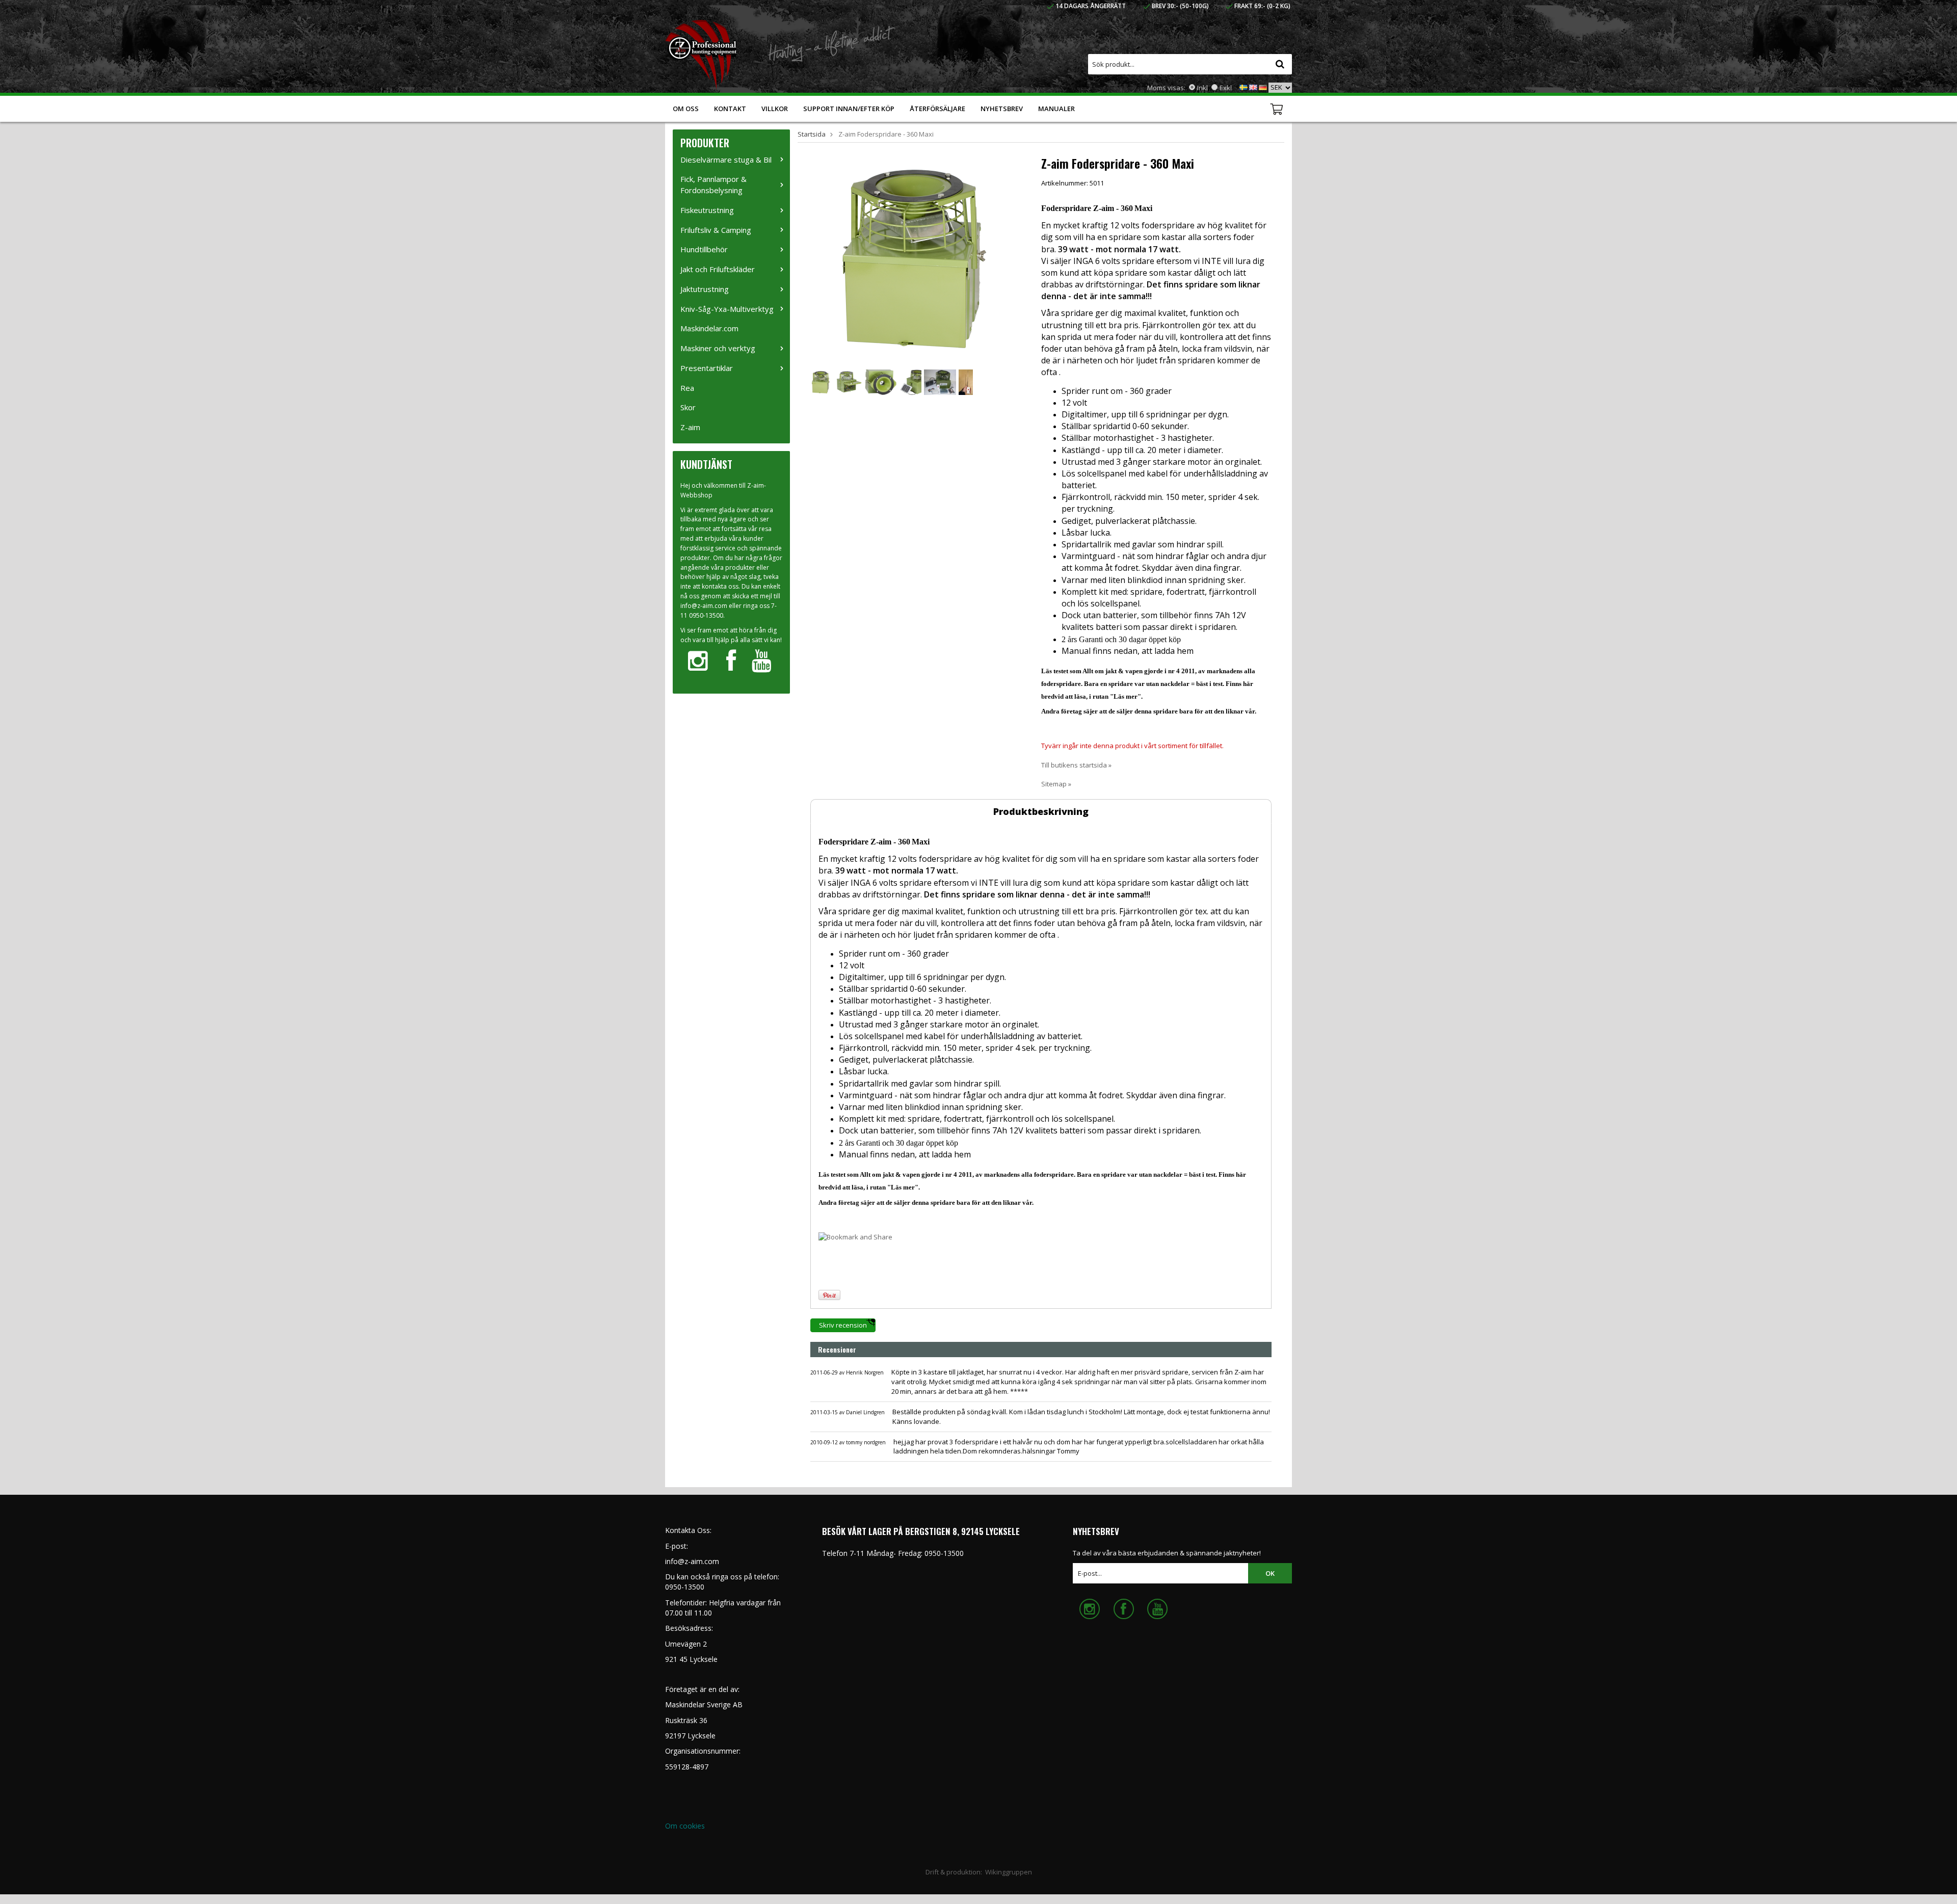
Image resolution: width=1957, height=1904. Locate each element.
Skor (688, 407)
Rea (687, 388)
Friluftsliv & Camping (716, 230)
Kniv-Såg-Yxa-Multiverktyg (727, 309)
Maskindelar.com (709, 328)
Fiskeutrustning (707, 210)
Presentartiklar (707, 368)
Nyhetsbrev (1002, 109)
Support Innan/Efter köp (849, 109)
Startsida (812, 134)
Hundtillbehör (704, 249)
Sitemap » (1056, 784)
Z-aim (690, 427)
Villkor (775, 109)
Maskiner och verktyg (718, 348)
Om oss (686, 109)
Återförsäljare (937, 109)
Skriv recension (843, 1325)
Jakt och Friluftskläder (718, 269)
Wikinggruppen (1009, 1872)
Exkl (1226, 88)
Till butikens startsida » (1076, 765)
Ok (1270, 1573)
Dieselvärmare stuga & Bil (726, 160)
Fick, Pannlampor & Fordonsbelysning (713, 184)
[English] (1253, 87)
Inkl (1202, 88)
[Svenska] (1244, 87)
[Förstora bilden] (914, 258)
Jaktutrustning (705, 289)
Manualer (1056, 109)
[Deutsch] (1263, 87)
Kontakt (730, 109)
